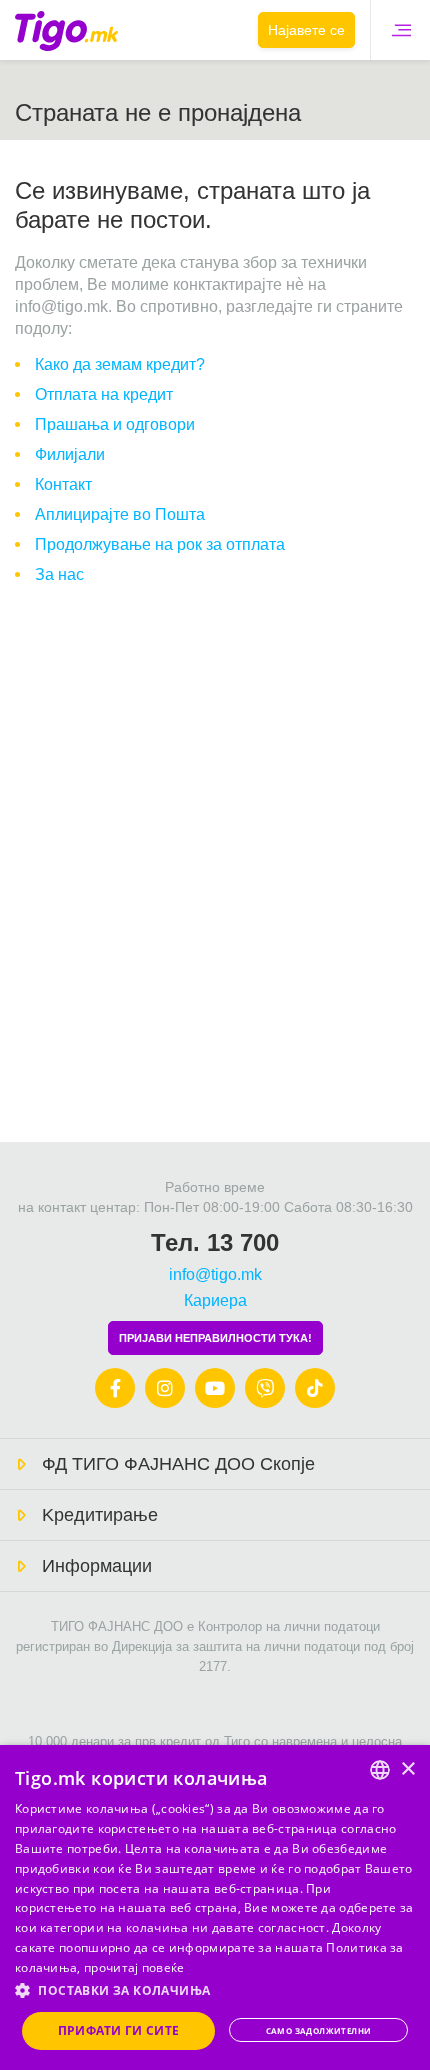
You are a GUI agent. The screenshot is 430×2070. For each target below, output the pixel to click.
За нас (59, 574)
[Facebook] (115, 1388)
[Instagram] (165, 1388)
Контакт (63, 484)
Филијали (70, 454)
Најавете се (306, 30)
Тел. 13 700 (215, 1242)
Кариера (215, 1300)
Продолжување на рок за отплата (160, 544)
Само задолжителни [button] (319, 2030)
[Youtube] (215, 1388)
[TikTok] (315, 1388)
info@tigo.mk (215, 1274)
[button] (215, 1991)
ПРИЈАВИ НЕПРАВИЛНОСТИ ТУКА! (215, 1338)
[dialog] (215, 1907)
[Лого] (66, 31)
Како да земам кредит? (120, 364)
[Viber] (265, 1388)
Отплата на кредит (104, 394)
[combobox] (380, 1770)
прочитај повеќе (134, 1967)
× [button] (407, 1769)
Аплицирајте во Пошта (120, 514)
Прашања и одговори (115, 424)
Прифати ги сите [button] (119, 2030)
